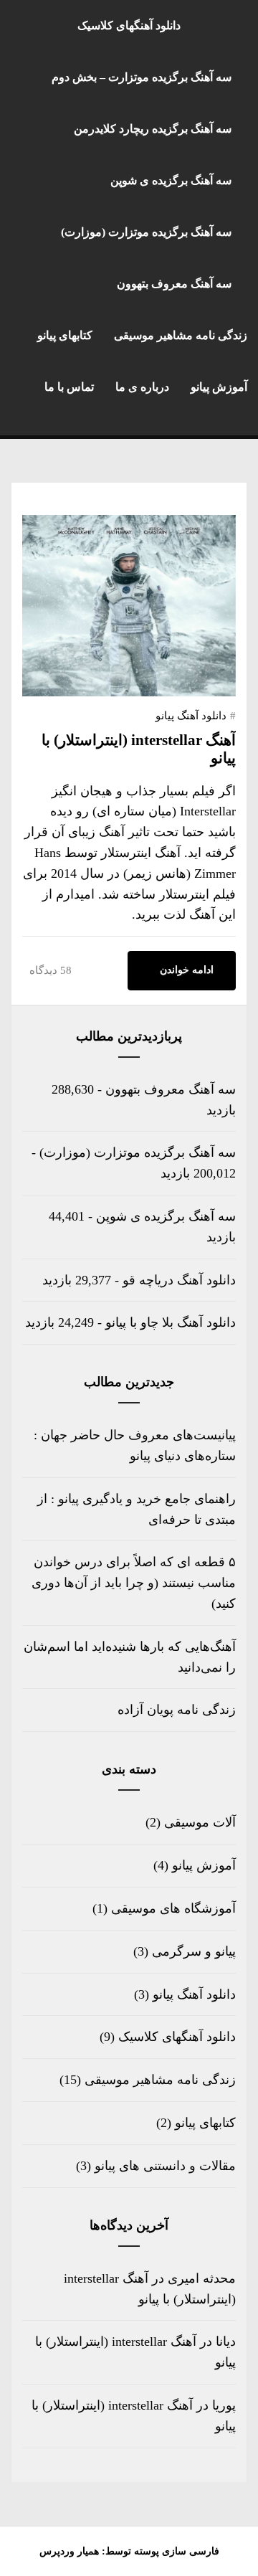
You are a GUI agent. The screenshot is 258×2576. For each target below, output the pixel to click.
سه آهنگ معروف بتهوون (174, 284)
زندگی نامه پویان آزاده (177, 1710)
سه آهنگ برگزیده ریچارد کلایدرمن (153, 129)
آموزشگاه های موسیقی (173, 1908)
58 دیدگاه (51, 970)
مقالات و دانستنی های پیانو (165, 2166)
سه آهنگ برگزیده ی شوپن (171, 180)
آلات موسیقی (200, 1822)
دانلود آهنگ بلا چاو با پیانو (171, 1322)
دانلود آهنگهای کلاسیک (129, 25)
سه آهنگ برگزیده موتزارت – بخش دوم (142, 77)
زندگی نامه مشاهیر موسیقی (181, 335)
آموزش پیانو (219, 387)
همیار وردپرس (69, 2551)
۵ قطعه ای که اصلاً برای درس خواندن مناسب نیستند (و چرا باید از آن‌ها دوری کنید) (134, 1583)
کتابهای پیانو (65, 335)
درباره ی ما (142, 387)
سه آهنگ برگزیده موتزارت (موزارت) (146, 232)
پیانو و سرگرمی (194, 1951)
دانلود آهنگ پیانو (191, 716)
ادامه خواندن (187, 970)
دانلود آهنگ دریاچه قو (179, 1280)
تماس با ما (69, 387)
